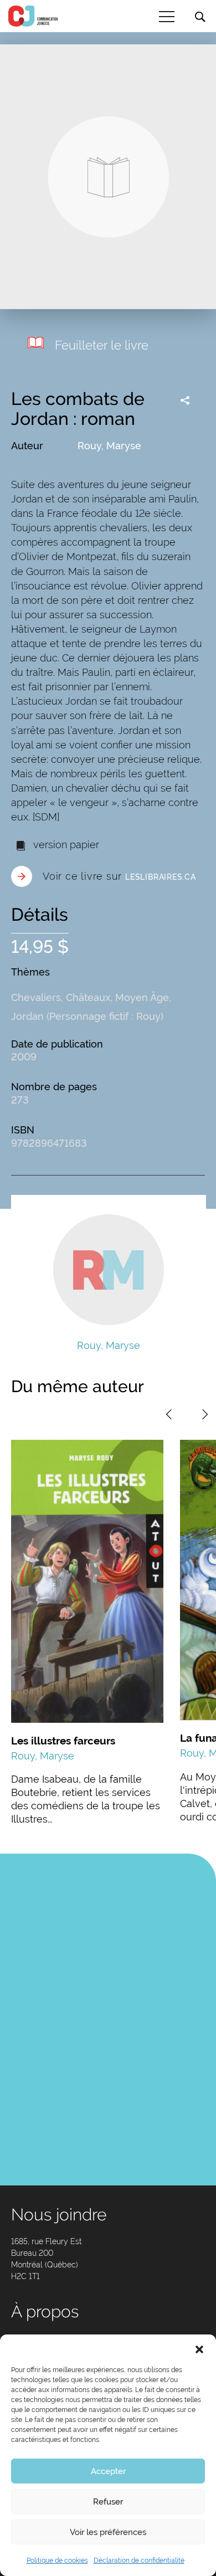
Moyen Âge (142, 997)
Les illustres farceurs (63, 1741)
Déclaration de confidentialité (139, 2560)
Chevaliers (36, 997)
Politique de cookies (57, 2560)
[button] (199, 2348)
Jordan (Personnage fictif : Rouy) (87, 1016)
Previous (169, 1414)
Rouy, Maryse (109, 446)
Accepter (108, 2471)
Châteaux (88, 997)
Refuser (108, 2502)
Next (205, 1414)
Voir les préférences (108, 2532)
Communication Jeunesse (33, 16)
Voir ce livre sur (119, 876)
